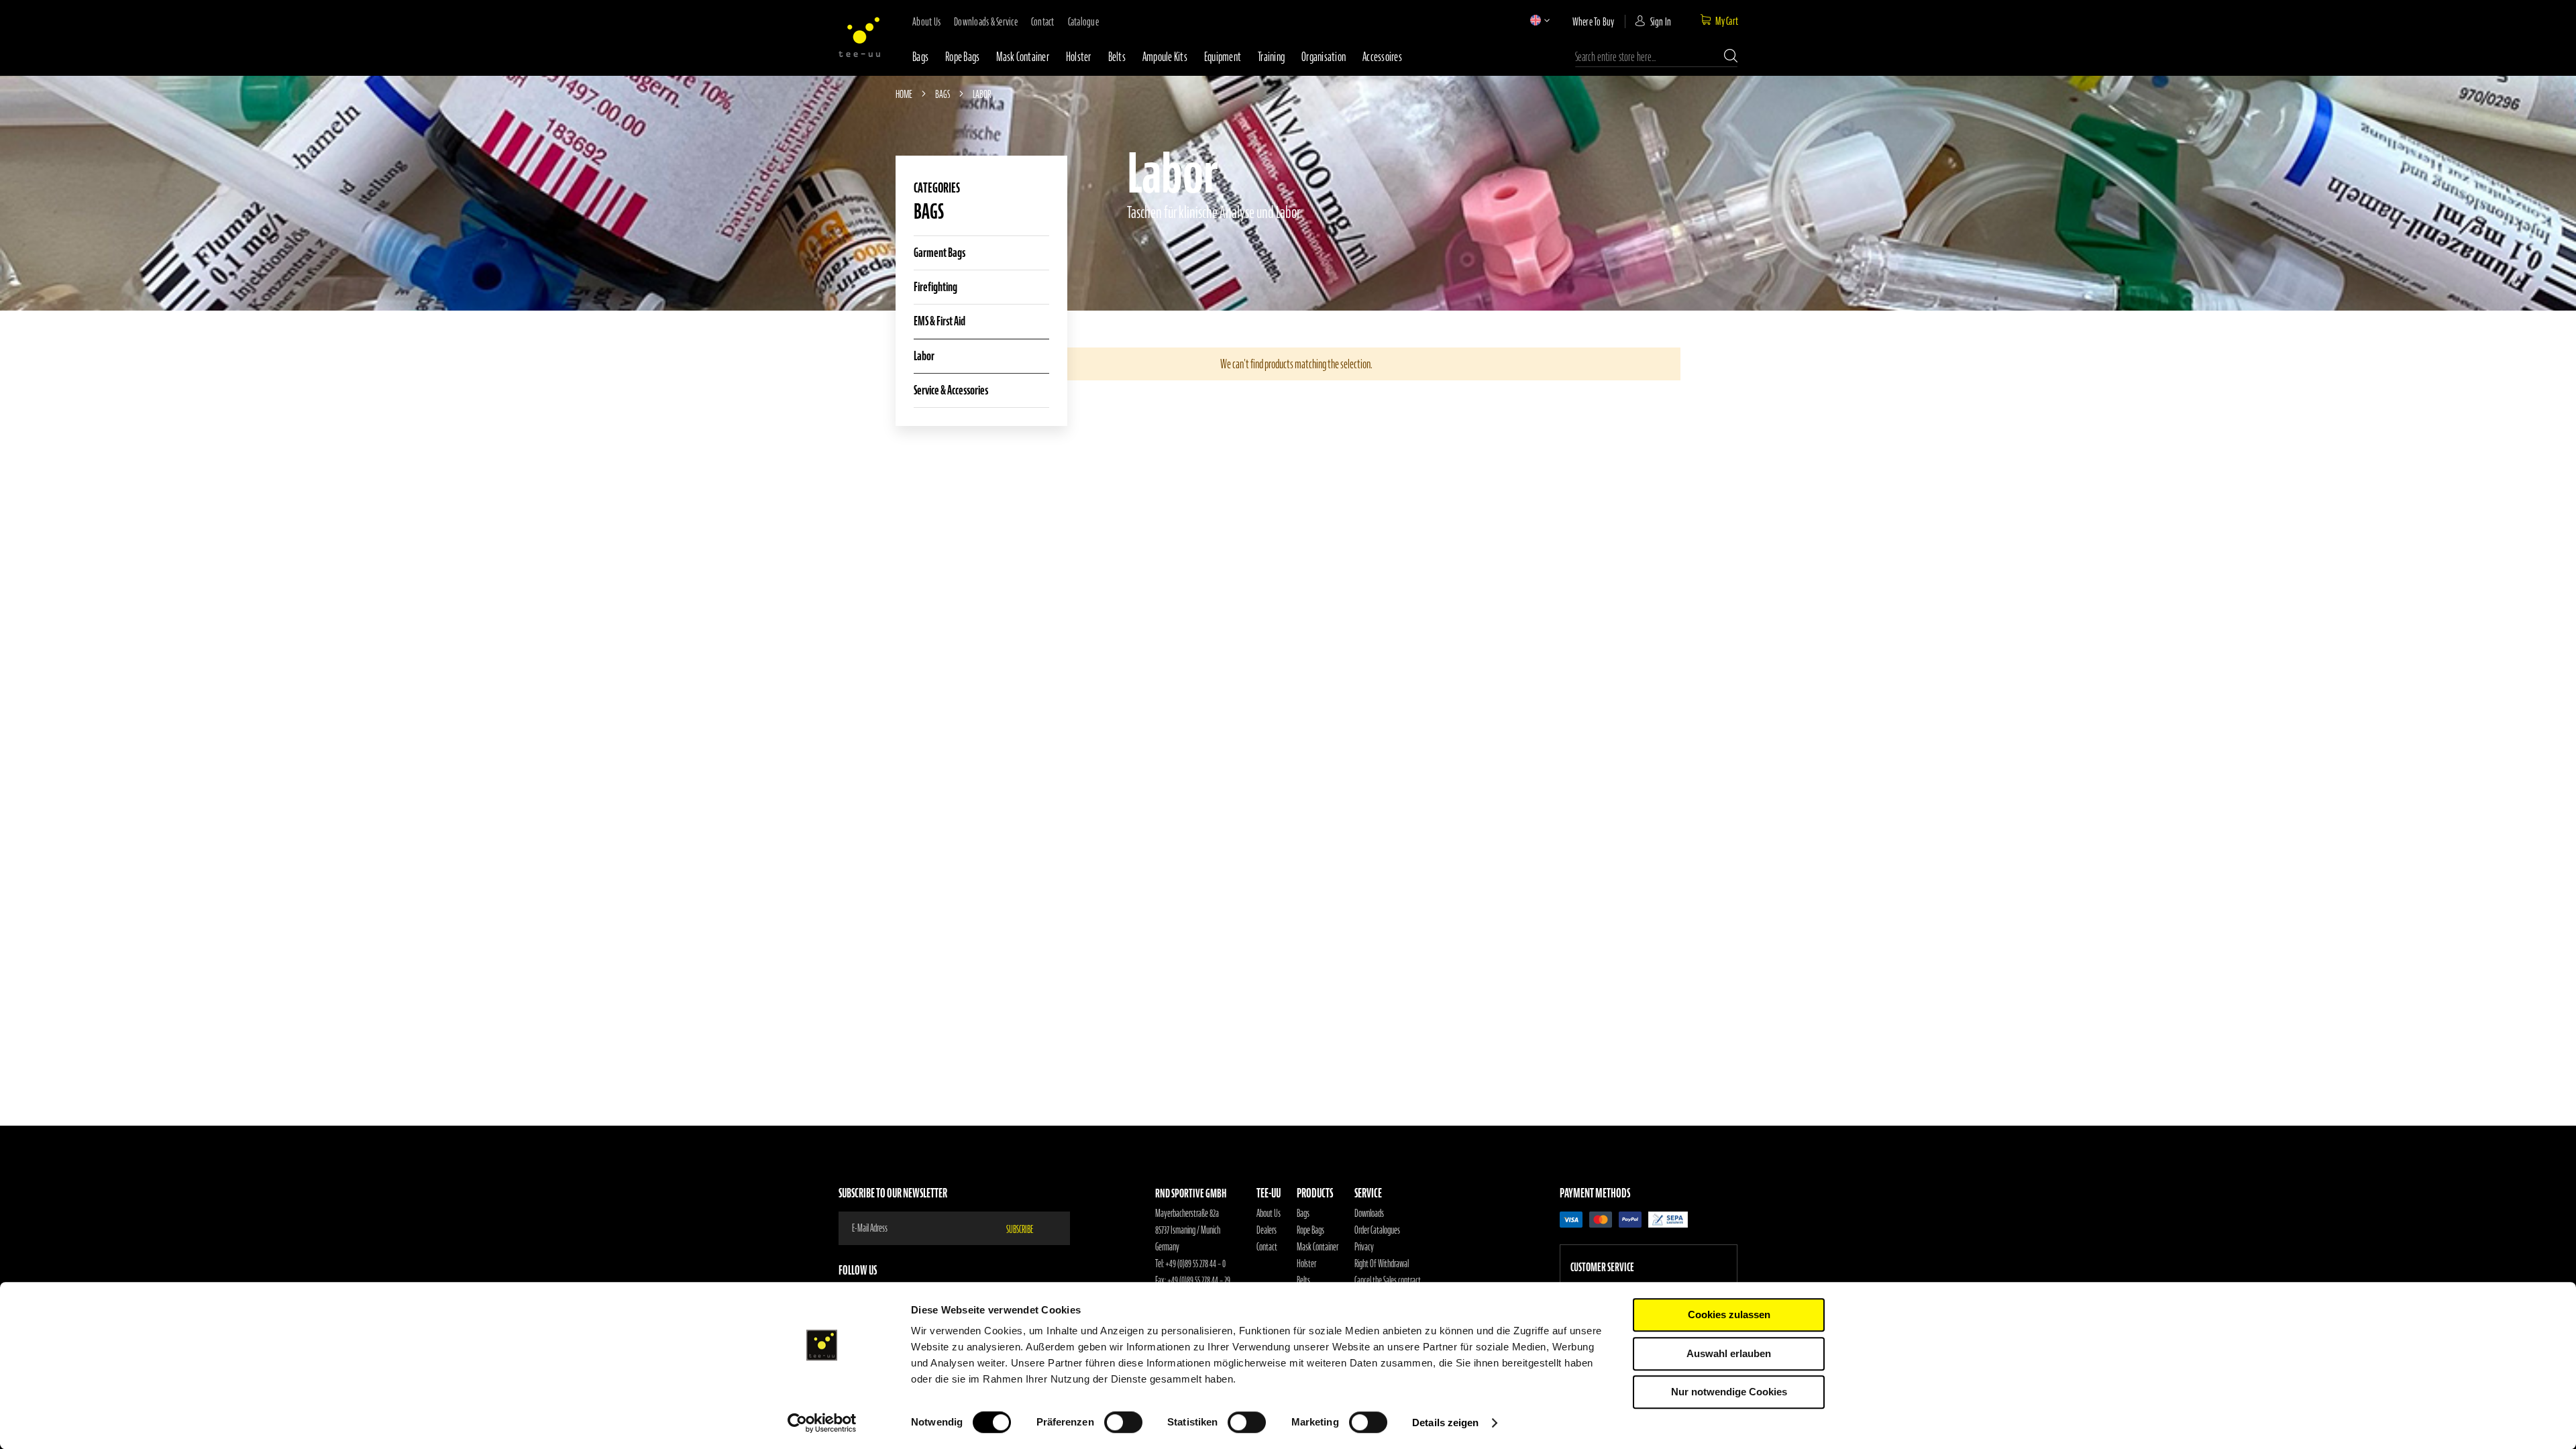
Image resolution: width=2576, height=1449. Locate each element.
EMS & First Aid (940, 321)
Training (1271, 57)
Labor (924, 356)
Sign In (1661, 21)
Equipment (1223, 57)
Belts (1117, 57)
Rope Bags (1310, 1230)
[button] (1536, 20)
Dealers (1267, 1230)
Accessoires (1382, 57)
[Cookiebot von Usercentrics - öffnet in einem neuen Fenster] (822, 1423)
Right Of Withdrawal (1382, 1264)
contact (1043, 21)
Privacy (1364, 1247)
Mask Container (1318, 1247)
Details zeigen (1445, 1423)
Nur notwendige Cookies (1729, 1392)
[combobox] (1656, 57)
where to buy (1594, 21)
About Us (1269, 1214)
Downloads (1369, 1214)
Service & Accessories (951, 390)
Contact (1267, 1247)
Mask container (1023, 57)
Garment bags (940, 253)
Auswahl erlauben (1729, 1353)
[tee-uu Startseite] (859, 37)
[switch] (1123, 1424)
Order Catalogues (1377, 1230)
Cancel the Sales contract (1388, 1281)
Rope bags (962, 57)
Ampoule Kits (1165, 57)
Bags (920, 57)
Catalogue (1083, 21)
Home (905, 94)
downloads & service (986, 21)
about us (926, 21)
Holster (1079, 57)
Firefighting (935, 287)
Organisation (1324, 57)
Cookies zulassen (1729, 1314)
